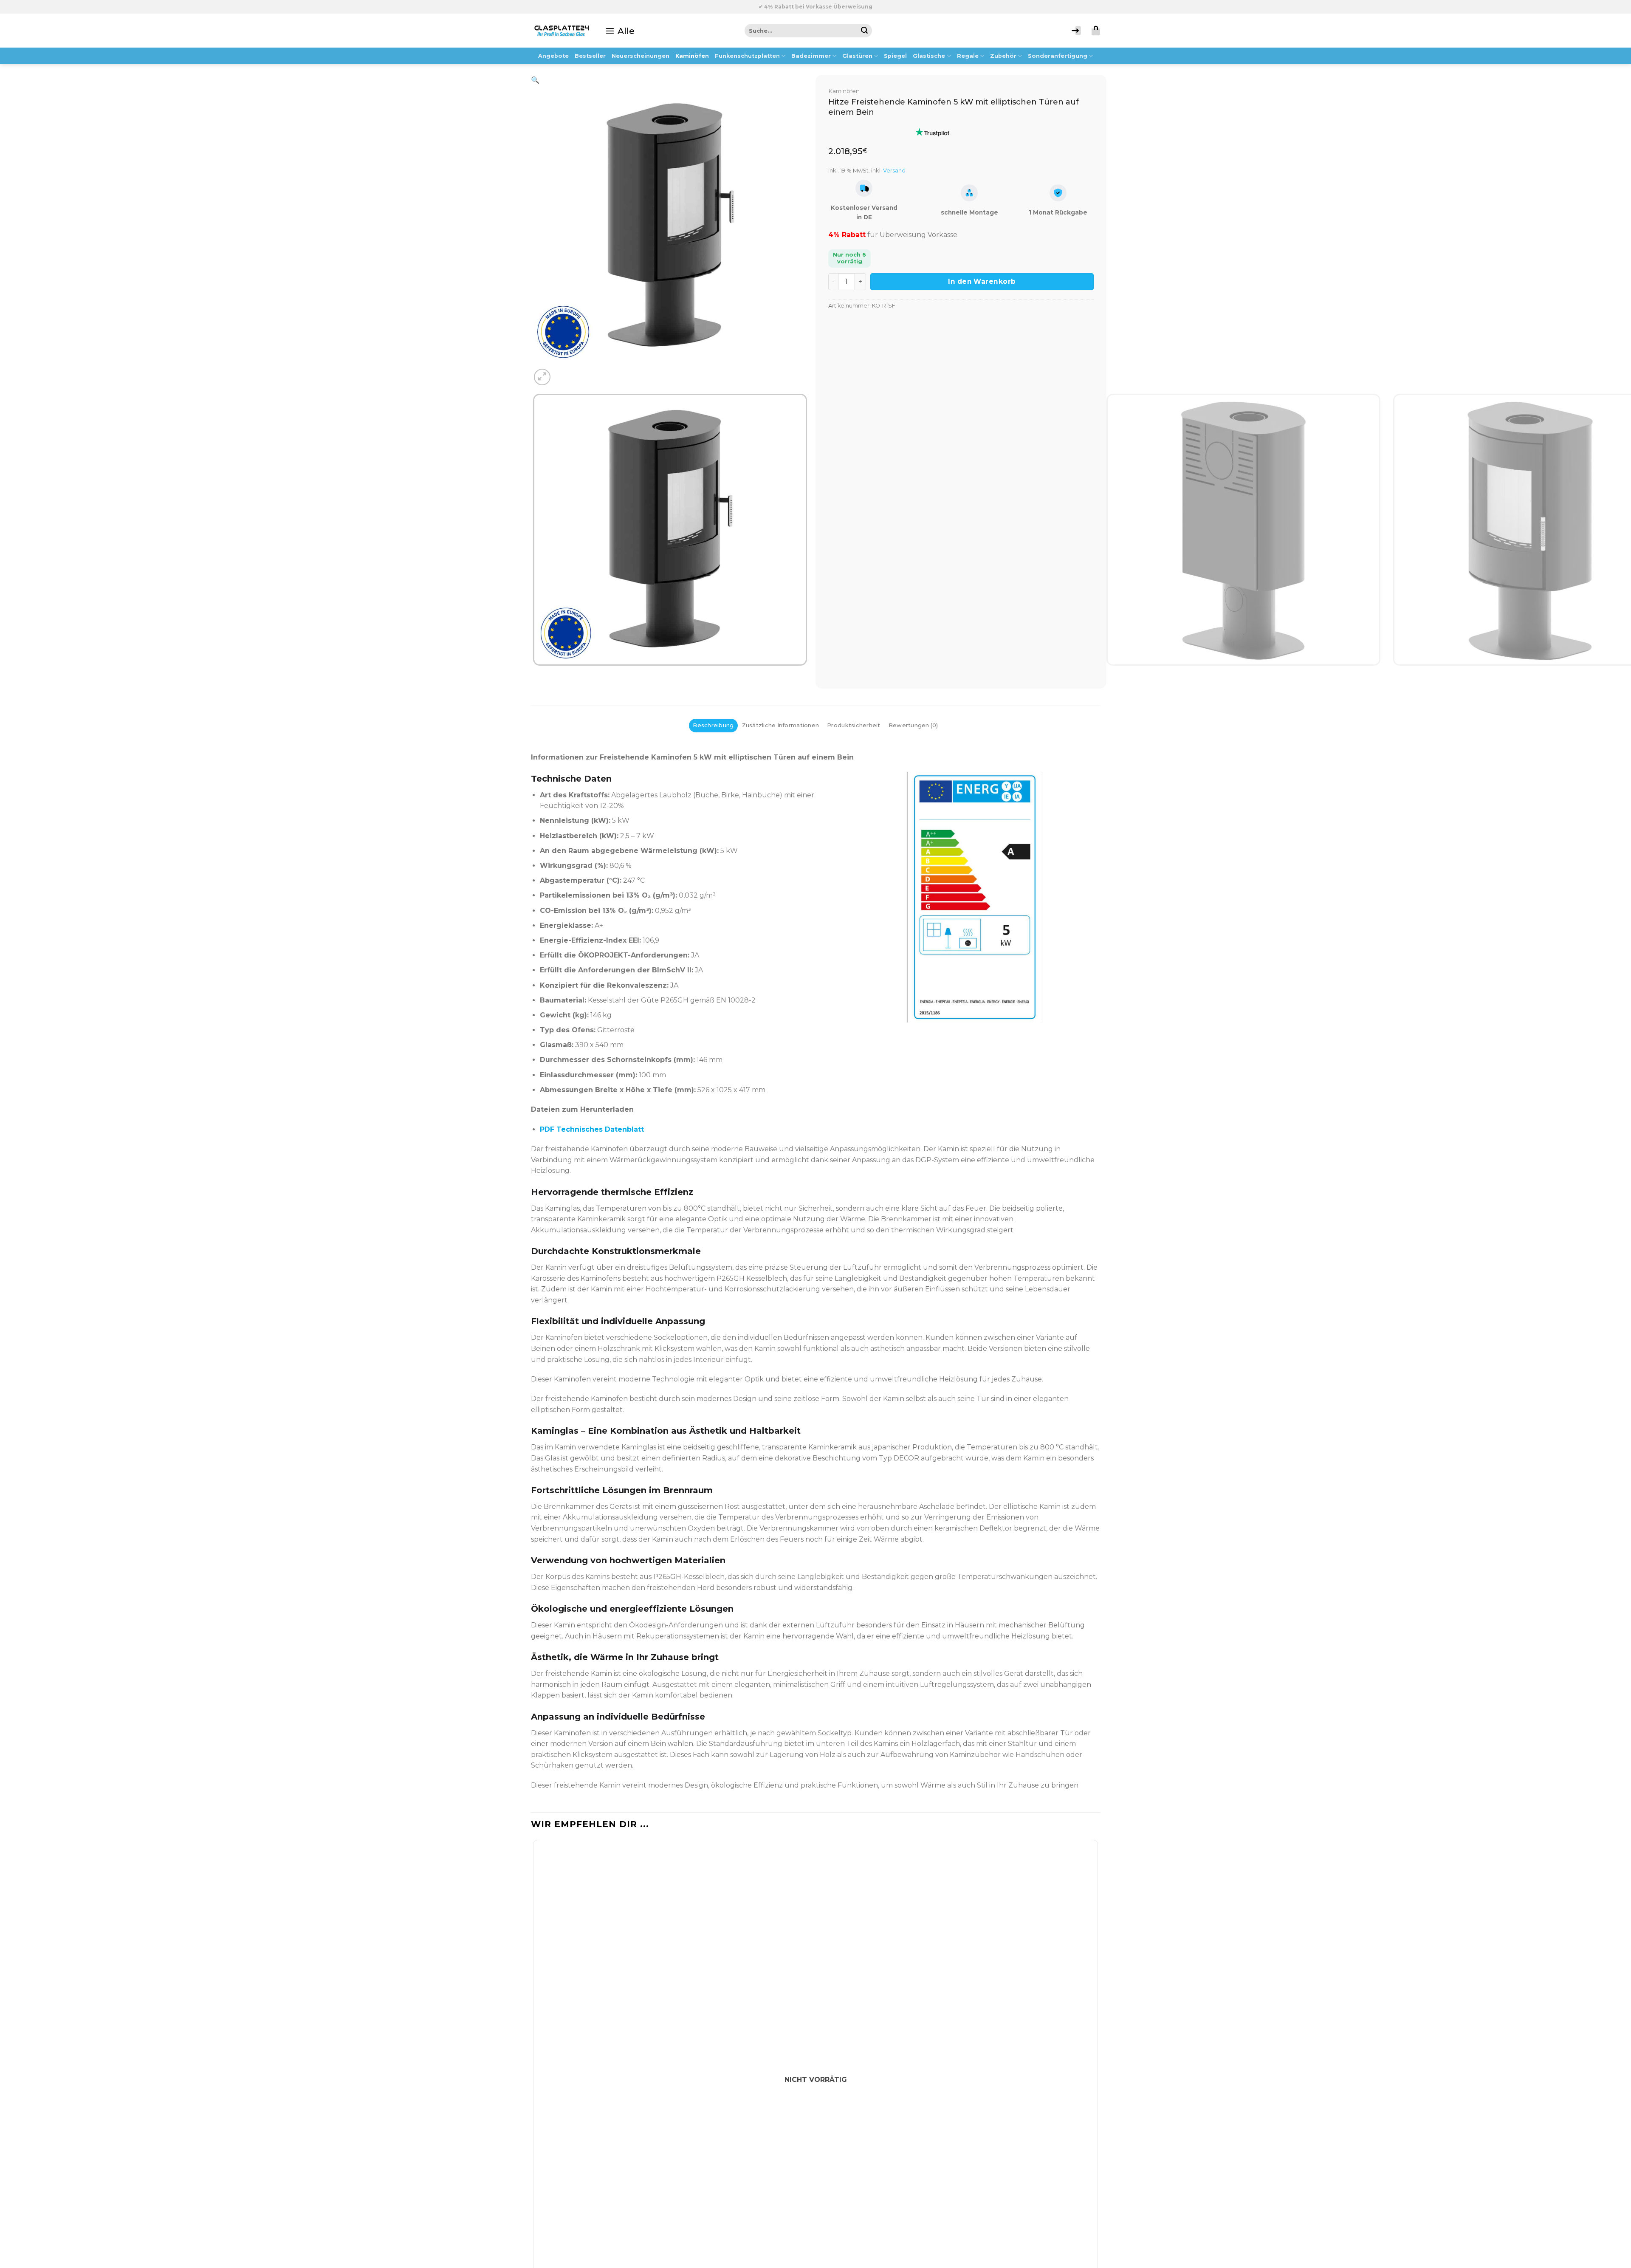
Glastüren (857, 56)
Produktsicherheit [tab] (854, 725)
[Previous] (535, 674)
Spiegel (895, 56)
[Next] (563, 372)
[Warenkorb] (1096, 31)
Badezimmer (811, 56)
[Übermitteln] (865, 31)
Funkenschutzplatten (747, 56)
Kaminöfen (692, 56)
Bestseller (590, 56)
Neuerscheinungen (641, 56)
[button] (620, 31)
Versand (894, 170)
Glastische (929, 56)
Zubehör (1003, 56)
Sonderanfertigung (1058, 56)
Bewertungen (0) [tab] (913, 725)
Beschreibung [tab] (713, 725)
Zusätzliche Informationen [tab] (780, 725)
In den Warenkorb (982, 281)
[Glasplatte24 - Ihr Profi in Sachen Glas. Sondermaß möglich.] (562, 31)
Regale (968, 56)
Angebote (553, 56)
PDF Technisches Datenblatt (592, 1129)
